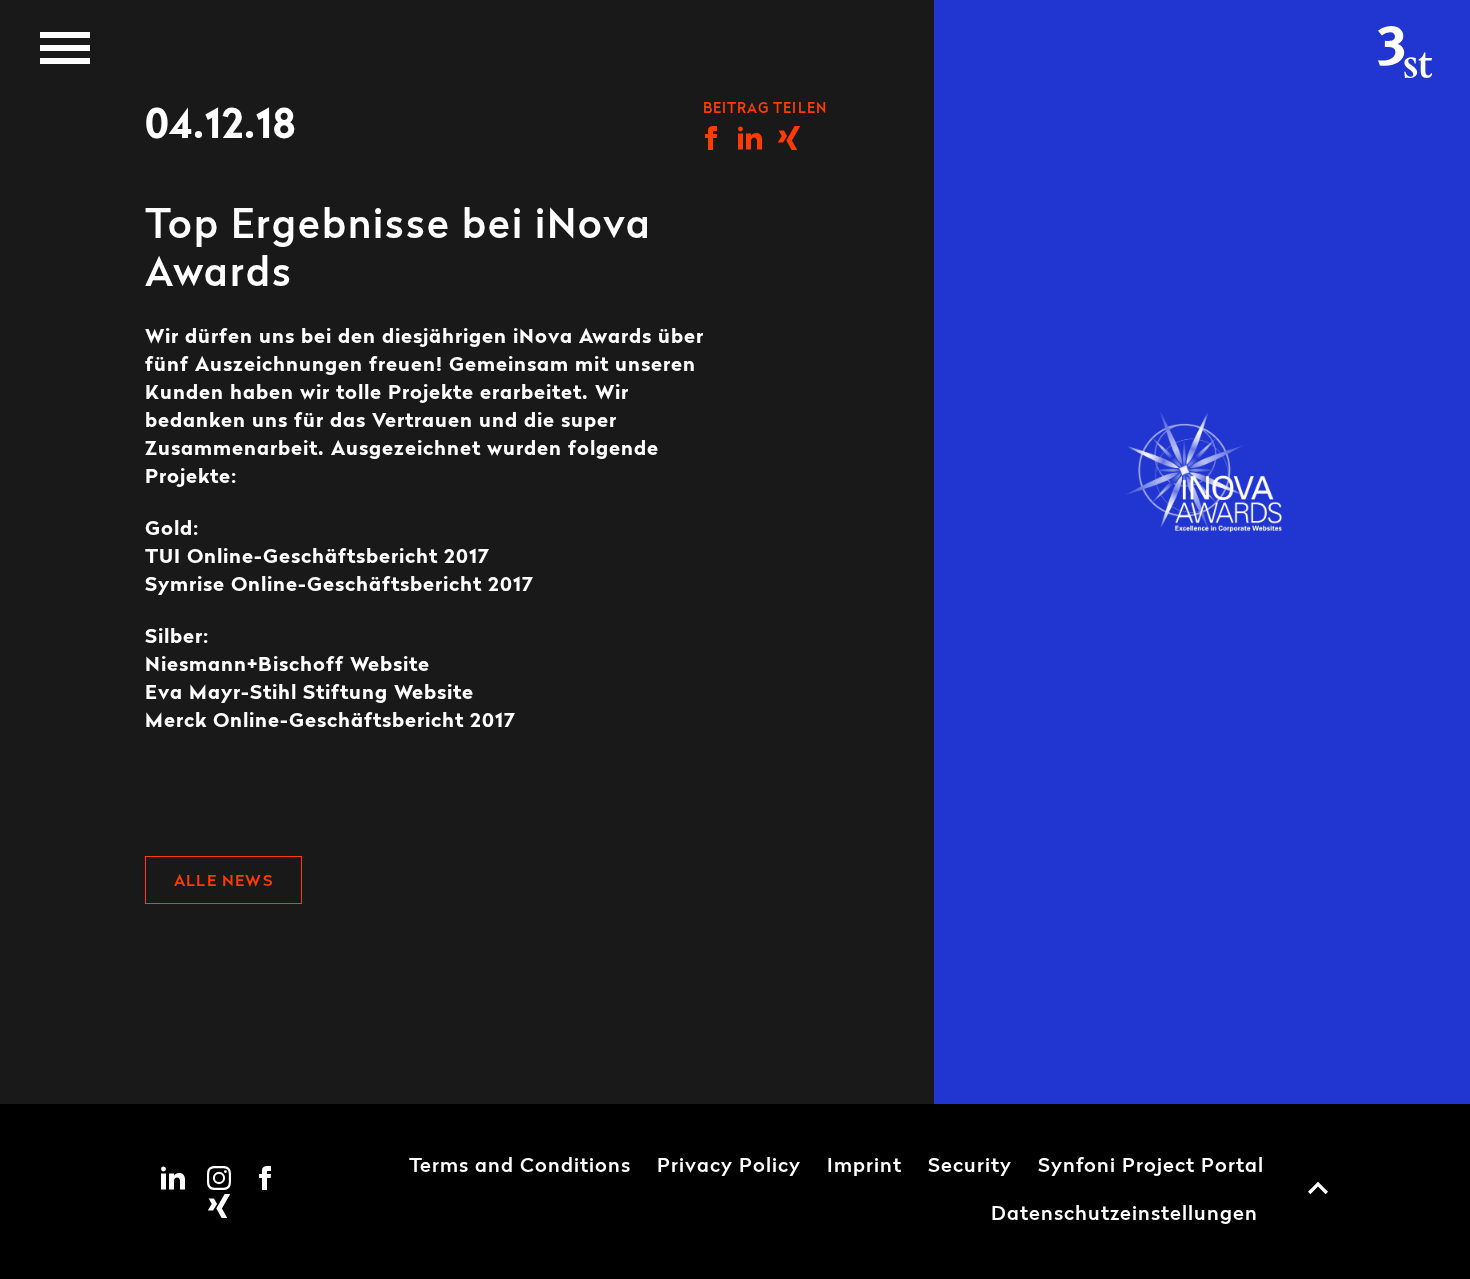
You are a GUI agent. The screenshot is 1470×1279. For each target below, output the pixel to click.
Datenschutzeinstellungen (1124, 1215)
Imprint (864, 1167)
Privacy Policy (729, 1167)
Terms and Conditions (520, 1167)
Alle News (223, 882)
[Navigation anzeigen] (65, 48)
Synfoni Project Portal (1151, 1167)
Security (970, 1167)
